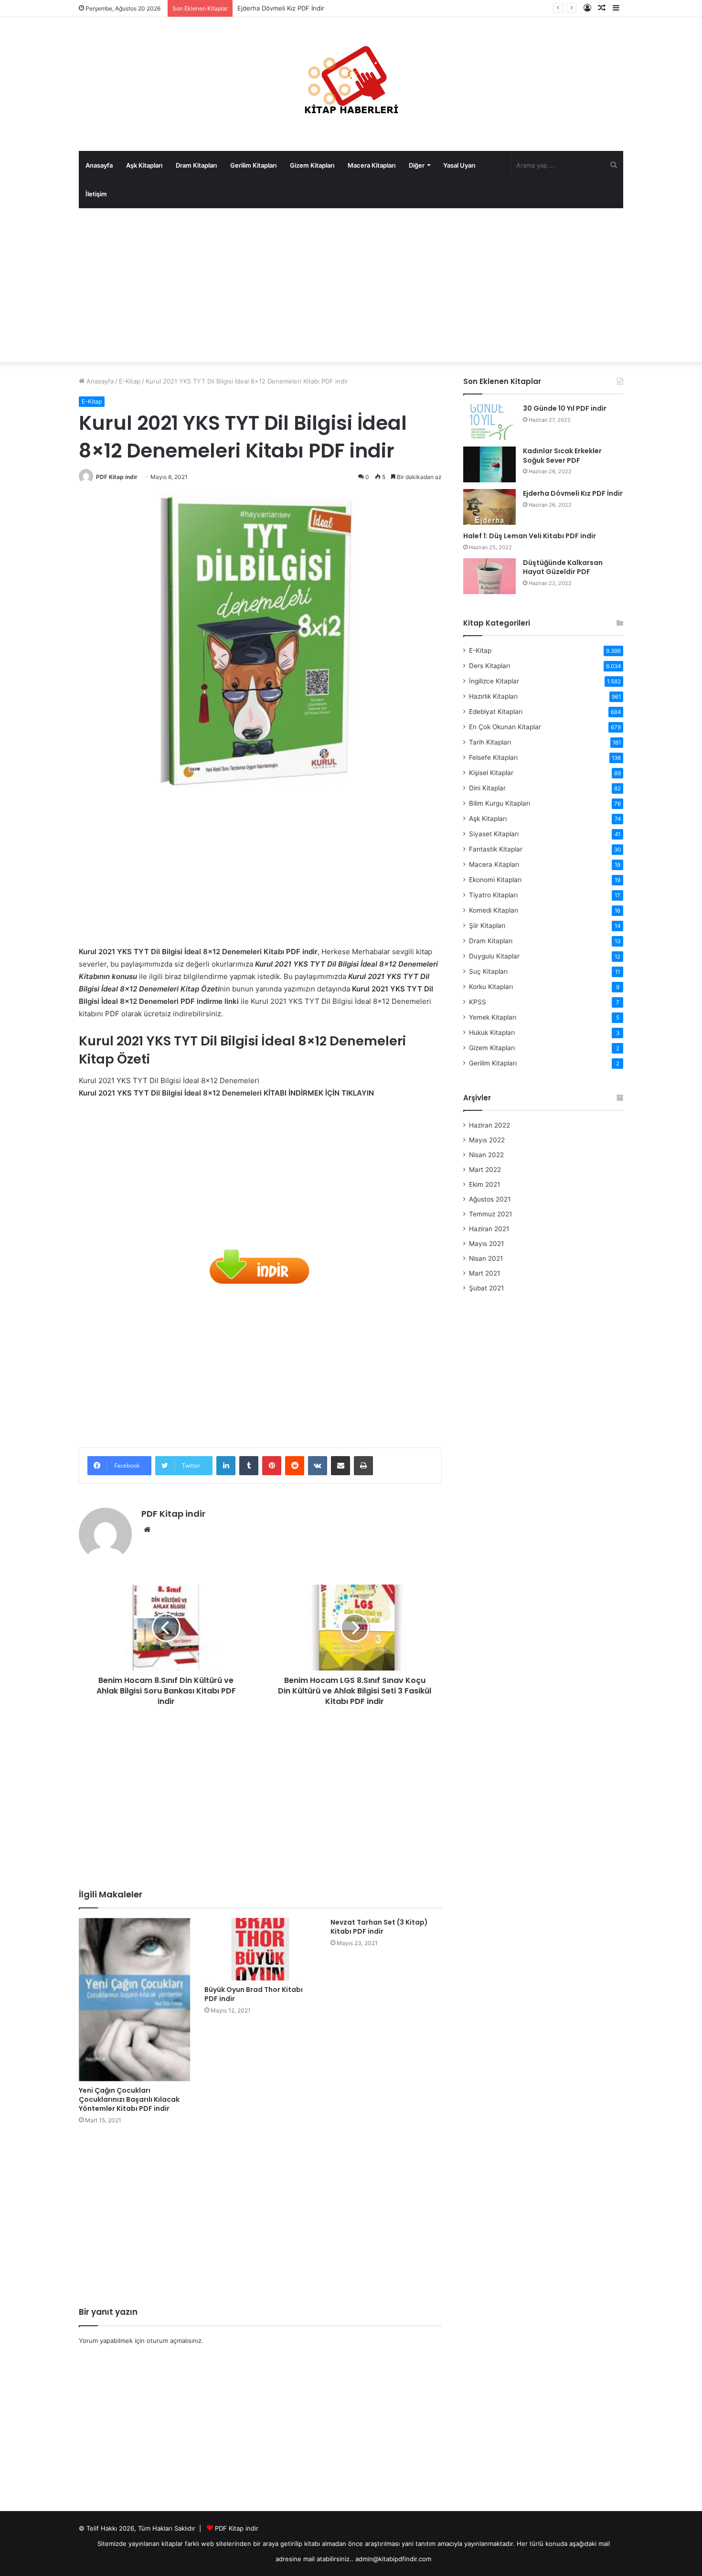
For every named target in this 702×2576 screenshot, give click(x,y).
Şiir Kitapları (487, 926)
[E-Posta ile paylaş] (340, 1466)
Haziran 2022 (489, 1125)
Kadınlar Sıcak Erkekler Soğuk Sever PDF (562, 456)
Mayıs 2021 (486, 1244)
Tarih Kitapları (490, 742)
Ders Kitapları (489, 666)
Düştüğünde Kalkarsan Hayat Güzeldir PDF (563, 567)
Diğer (417, 165)
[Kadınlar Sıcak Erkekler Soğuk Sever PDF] (489, 464)
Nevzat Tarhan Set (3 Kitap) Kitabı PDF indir (379, 1927)
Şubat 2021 (486, 1288)
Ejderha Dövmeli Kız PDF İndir (281, 8)
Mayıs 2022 (487, 1140)
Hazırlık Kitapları (493, 696)
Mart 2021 (484, 1273)
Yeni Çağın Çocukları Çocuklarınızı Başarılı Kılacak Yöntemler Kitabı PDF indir (129, 2099)
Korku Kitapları (491, 987)
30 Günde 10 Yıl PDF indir (565, 408)
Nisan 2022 (486, 1155)
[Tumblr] (249, 1466)
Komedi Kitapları (494, 910)
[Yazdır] (363, 1466)
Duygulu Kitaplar (494, 956)
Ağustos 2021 (490, 1199)
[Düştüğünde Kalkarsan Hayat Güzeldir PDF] (489, 576)
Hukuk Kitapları (492, 1033)
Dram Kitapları (196, 165)
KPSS (478, 1002)
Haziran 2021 (489, 1229)
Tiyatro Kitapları (493, 895)
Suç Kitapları (488, 971)
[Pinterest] (272, 1466)
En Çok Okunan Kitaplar (505, 727)
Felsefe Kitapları (493, 757)
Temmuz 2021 (490, 1214)
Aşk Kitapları (144, 165)
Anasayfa (99, 165)
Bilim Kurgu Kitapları (500, 803)
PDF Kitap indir (117, 477)
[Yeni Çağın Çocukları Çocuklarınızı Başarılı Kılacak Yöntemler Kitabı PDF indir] (134, 2000)
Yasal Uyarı (459, 165)
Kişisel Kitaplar (491, 773)
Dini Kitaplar (487, 788)
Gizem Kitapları (312, 165)
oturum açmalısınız (174, 2341)
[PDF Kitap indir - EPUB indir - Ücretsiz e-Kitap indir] (351, 84)
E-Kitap (130, 381)
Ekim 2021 (484, 1184)
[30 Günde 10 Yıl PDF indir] (489, 422)
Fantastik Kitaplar (496, 849)
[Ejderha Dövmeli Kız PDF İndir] (489, 507)
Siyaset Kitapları (494, 834)
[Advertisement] (351, 285)
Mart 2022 (485, 1170)
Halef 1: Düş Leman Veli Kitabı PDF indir (530, 536)
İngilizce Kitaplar (494, 681)
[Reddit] (295, 1466)
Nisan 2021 (486, 1258)
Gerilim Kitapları (253, 165)
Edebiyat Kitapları (496, 712)
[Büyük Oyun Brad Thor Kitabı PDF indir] (260, 1949)
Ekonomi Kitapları (495, 880)
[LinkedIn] (226, 1466)
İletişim (96, 194)
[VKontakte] (318, 1466)
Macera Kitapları (372, 165)
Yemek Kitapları (493, 1017)
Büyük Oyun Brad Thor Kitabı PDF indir (254, 1994)
